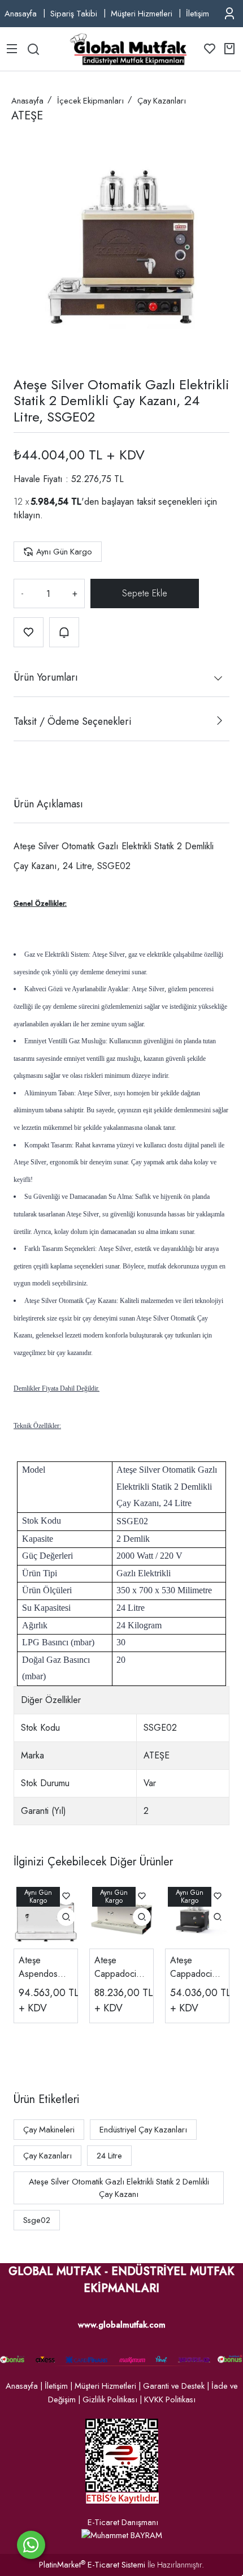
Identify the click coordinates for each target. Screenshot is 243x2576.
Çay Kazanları (47, 2156)
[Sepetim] (229, 49)
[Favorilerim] (210, 49)
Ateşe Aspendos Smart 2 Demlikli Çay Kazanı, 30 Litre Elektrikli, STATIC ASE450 (45, 1967)
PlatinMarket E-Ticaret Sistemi (92, 2565)
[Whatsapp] (31, 2545)
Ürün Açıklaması (48, 804)
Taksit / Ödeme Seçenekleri (72, 721)
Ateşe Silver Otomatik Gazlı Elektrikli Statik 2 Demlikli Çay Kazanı (119, 2188)
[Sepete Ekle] (145, 594)
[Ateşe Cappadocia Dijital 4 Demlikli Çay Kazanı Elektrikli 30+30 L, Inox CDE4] (121, 1916)
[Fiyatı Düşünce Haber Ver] (64, 632)
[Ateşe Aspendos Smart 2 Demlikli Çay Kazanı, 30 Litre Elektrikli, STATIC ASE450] (46, 1916)
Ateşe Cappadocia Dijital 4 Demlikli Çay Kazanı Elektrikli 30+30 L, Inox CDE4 (118, 1967)
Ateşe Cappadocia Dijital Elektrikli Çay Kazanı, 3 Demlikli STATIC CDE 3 (197, 1967)
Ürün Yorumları (46, 677)
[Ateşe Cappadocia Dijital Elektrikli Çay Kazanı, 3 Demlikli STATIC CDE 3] (197, 1916)
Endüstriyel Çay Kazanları (143, 2130)
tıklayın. (28, 515)
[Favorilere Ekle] (29, 632)
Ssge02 (37, 2220)
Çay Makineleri (49, 2130)
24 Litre (109, 2156)
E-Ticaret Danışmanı (123, 2522)
